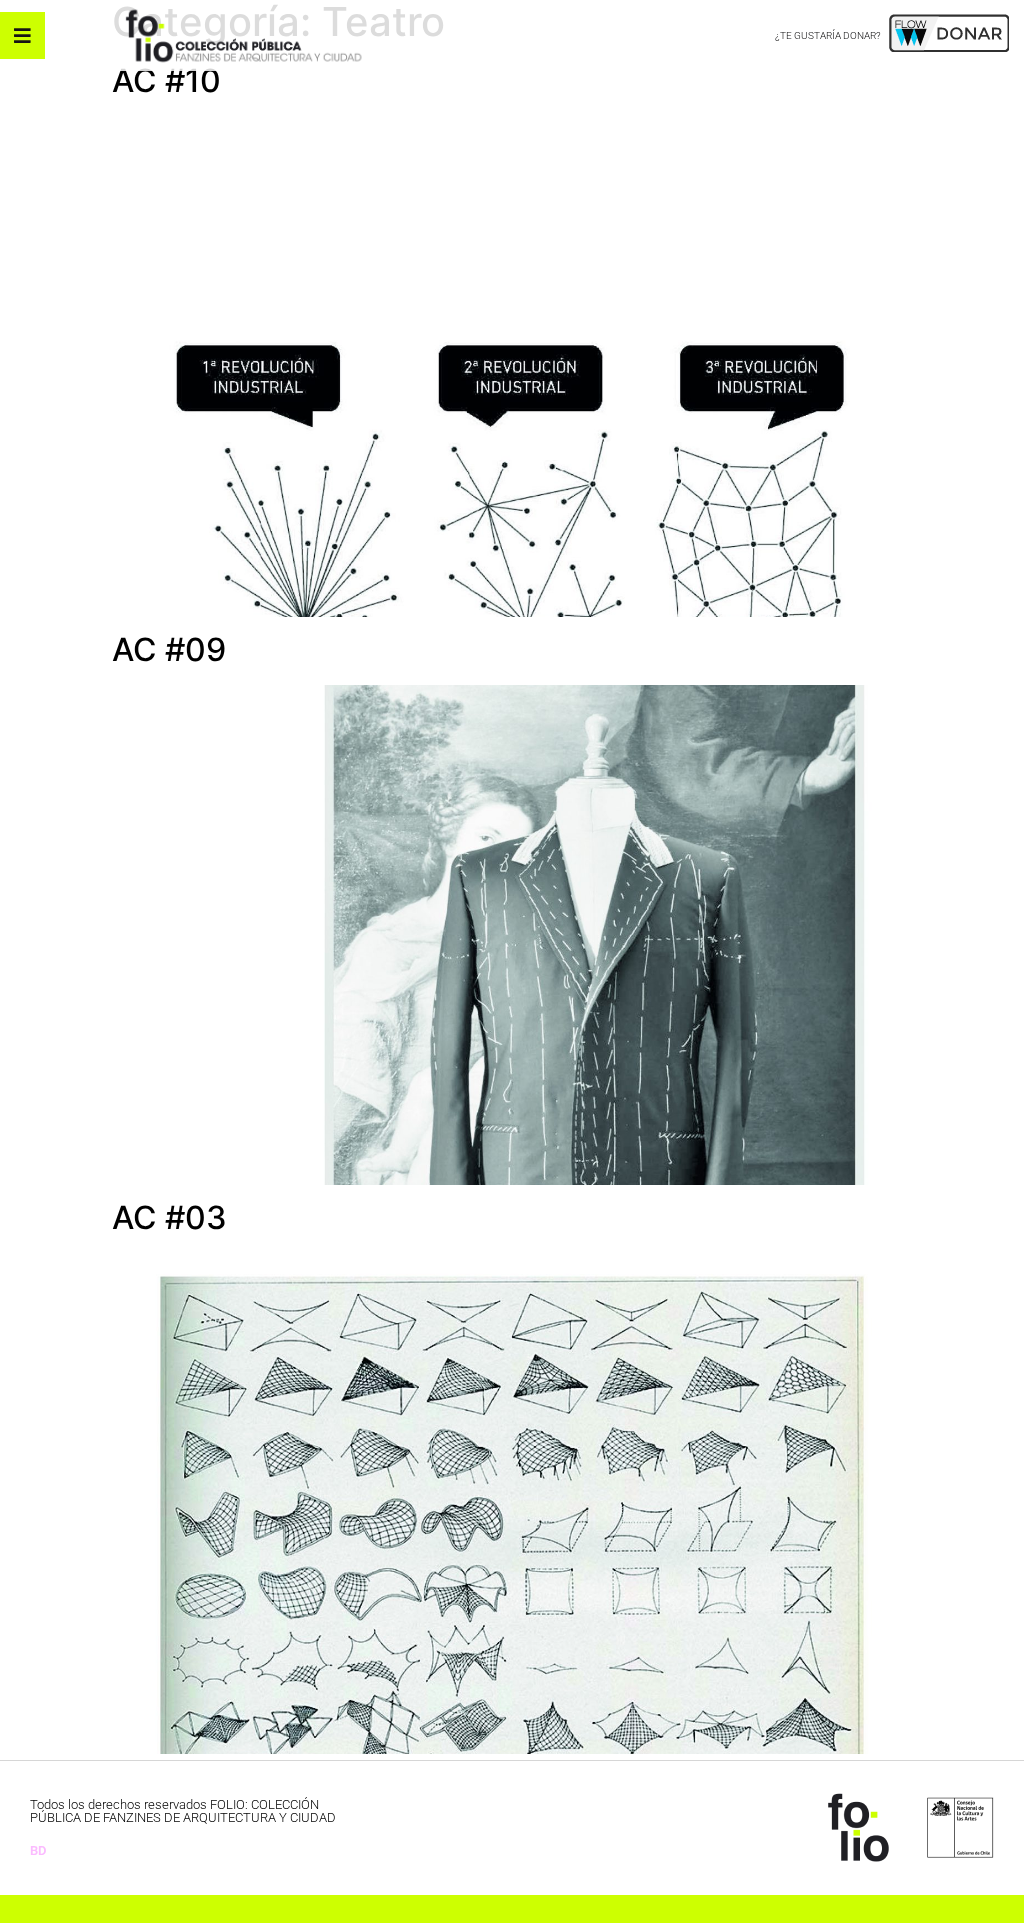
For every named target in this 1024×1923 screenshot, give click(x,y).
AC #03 (169, 1217)
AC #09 (169, 649)
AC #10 (166, 80)
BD (38, 1850)
